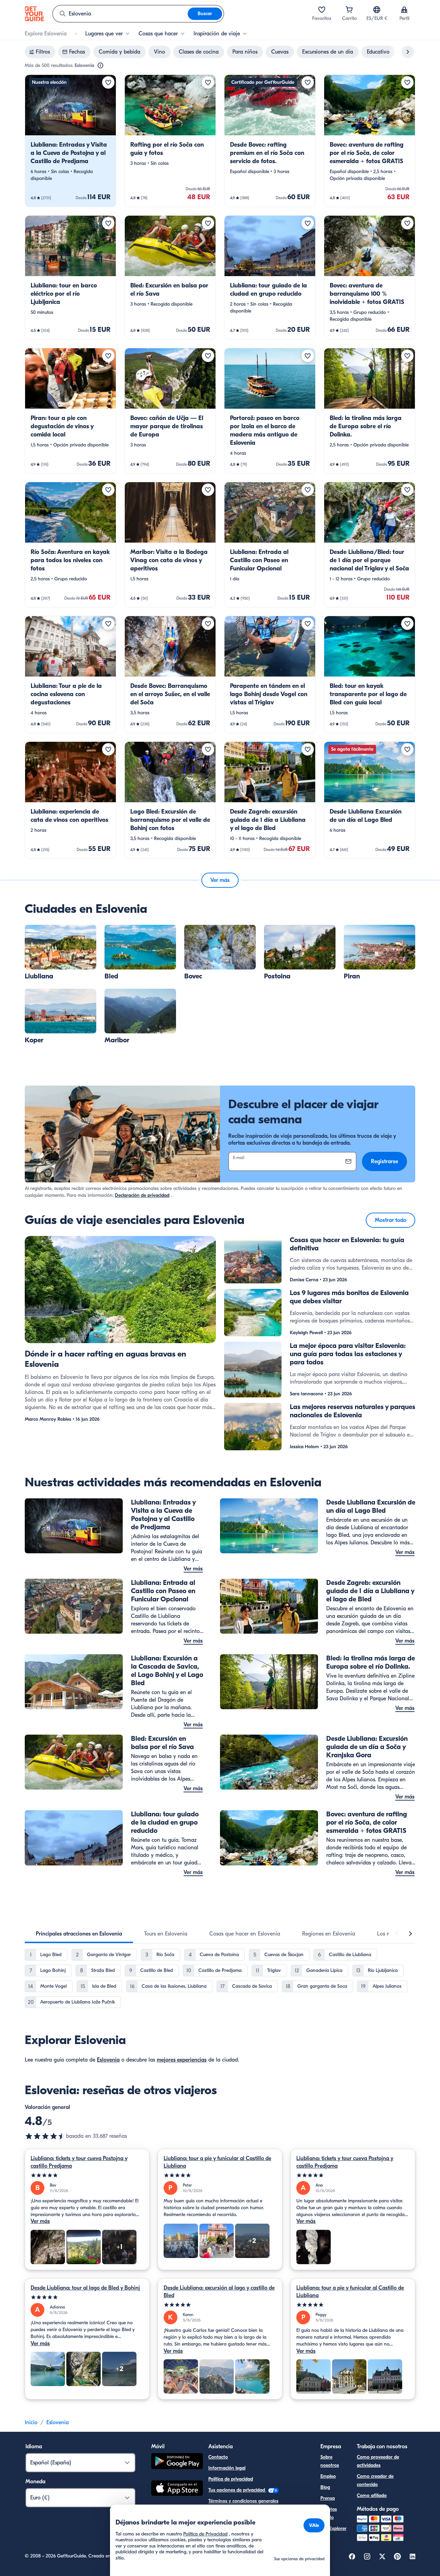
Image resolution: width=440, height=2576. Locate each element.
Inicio (31, 2422)
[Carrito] (349, 10)
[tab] (79, 1934)
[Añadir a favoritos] (108, 82)
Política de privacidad (231, 2479)
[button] (70, 141)
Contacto (218, 2457)
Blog (325, 2487)
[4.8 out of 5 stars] (45, 2136)
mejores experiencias (182, 2060)
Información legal (227, 2468)
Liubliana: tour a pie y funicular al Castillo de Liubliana (217, 2162)
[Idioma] (377, 10)
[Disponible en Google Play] (177, 2462)
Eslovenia (108, 2060)
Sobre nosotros (330, 2461)
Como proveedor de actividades (378, 2461)
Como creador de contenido (375, 2480)
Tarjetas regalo (329, 2513)
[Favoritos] (322, 10)
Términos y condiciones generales (243, 2501)
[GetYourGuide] (34, 14)
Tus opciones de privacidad (237, 2490)
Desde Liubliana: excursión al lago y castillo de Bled (219, 2292)
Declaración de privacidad (142, 1195)
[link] (70, 141)
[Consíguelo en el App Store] (177, 2489)
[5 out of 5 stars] (87, 2175)
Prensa (328, 2498)
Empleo (328, 2476)
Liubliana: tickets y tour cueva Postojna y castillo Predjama (79, 2162)
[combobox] (120, 14)
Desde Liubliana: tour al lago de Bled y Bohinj (85, 2288)
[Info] (100, 66)
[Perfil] (404, 10)
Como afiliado (372, 2495)
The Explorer (333, 2528)
